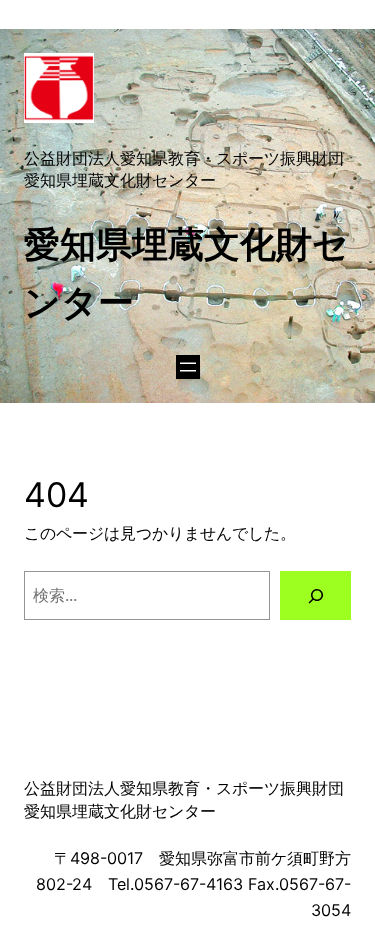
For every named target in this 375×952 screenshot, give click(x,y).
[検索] (315, 596)
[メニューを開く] (188, 367)
